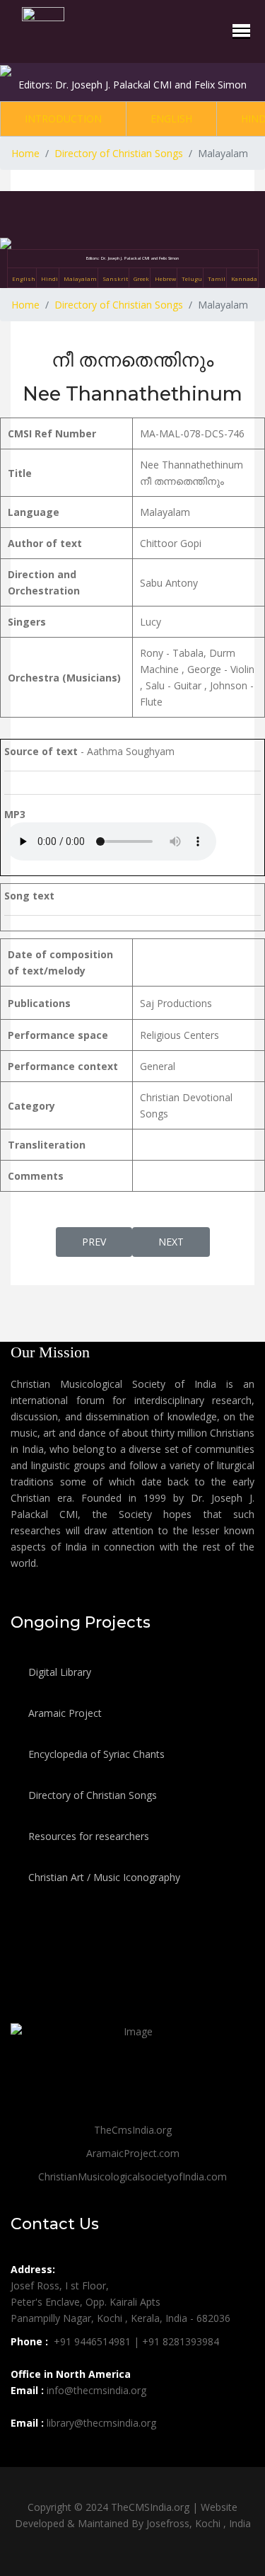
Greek (141, 278)
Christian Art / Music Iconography (103, 1877)
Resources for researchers (87, 1836)
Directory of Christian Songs (91, 1795)
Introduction (63, 119)
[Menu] (241, 30)
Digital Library (58, 1672)
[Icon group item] (23, 2454)
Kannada (244, 278)
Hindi (49, 278)
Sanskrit (115, 278)
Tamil (217, 278)
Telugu (192, 278)
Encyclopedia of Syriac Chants (95, 1754)
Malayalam (80, 278)
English (171, 119)
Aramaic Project (64, 1713)
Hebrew (165, 278)
